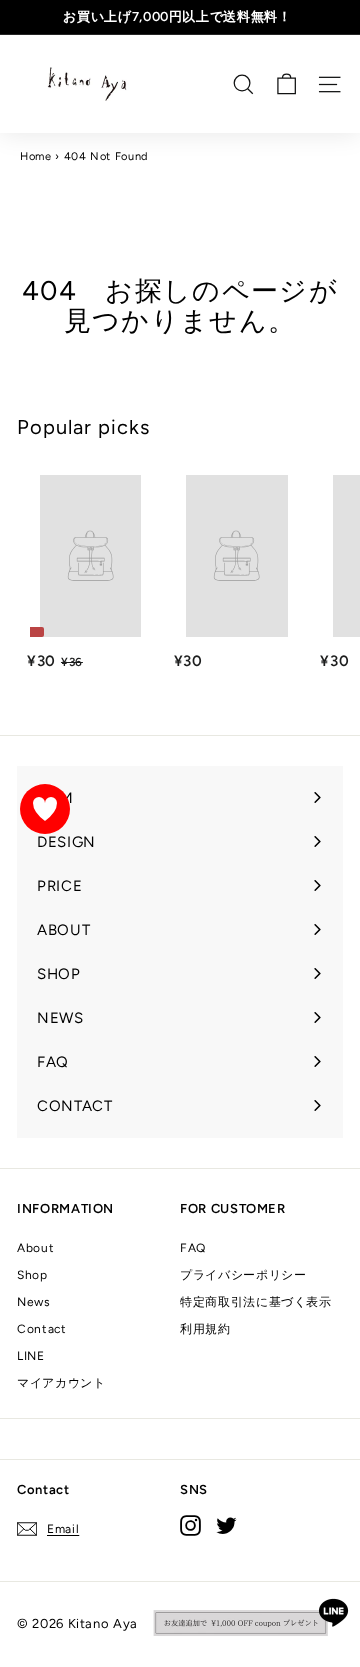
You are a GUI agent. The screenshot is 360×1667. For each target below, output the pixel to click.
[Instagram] (190, 1525)
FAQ (193, 1248)
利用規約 (205, 1329)
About (35, 1248)
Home (36, 156)
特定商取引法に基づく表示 (256, 1302)
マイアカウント (61, 1383)
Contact (42, 1329)
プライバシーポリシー (243, 1275)
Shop (32, 1275)
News (34, 1302)
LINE (31, 1356)
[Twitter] (226, 1525)
